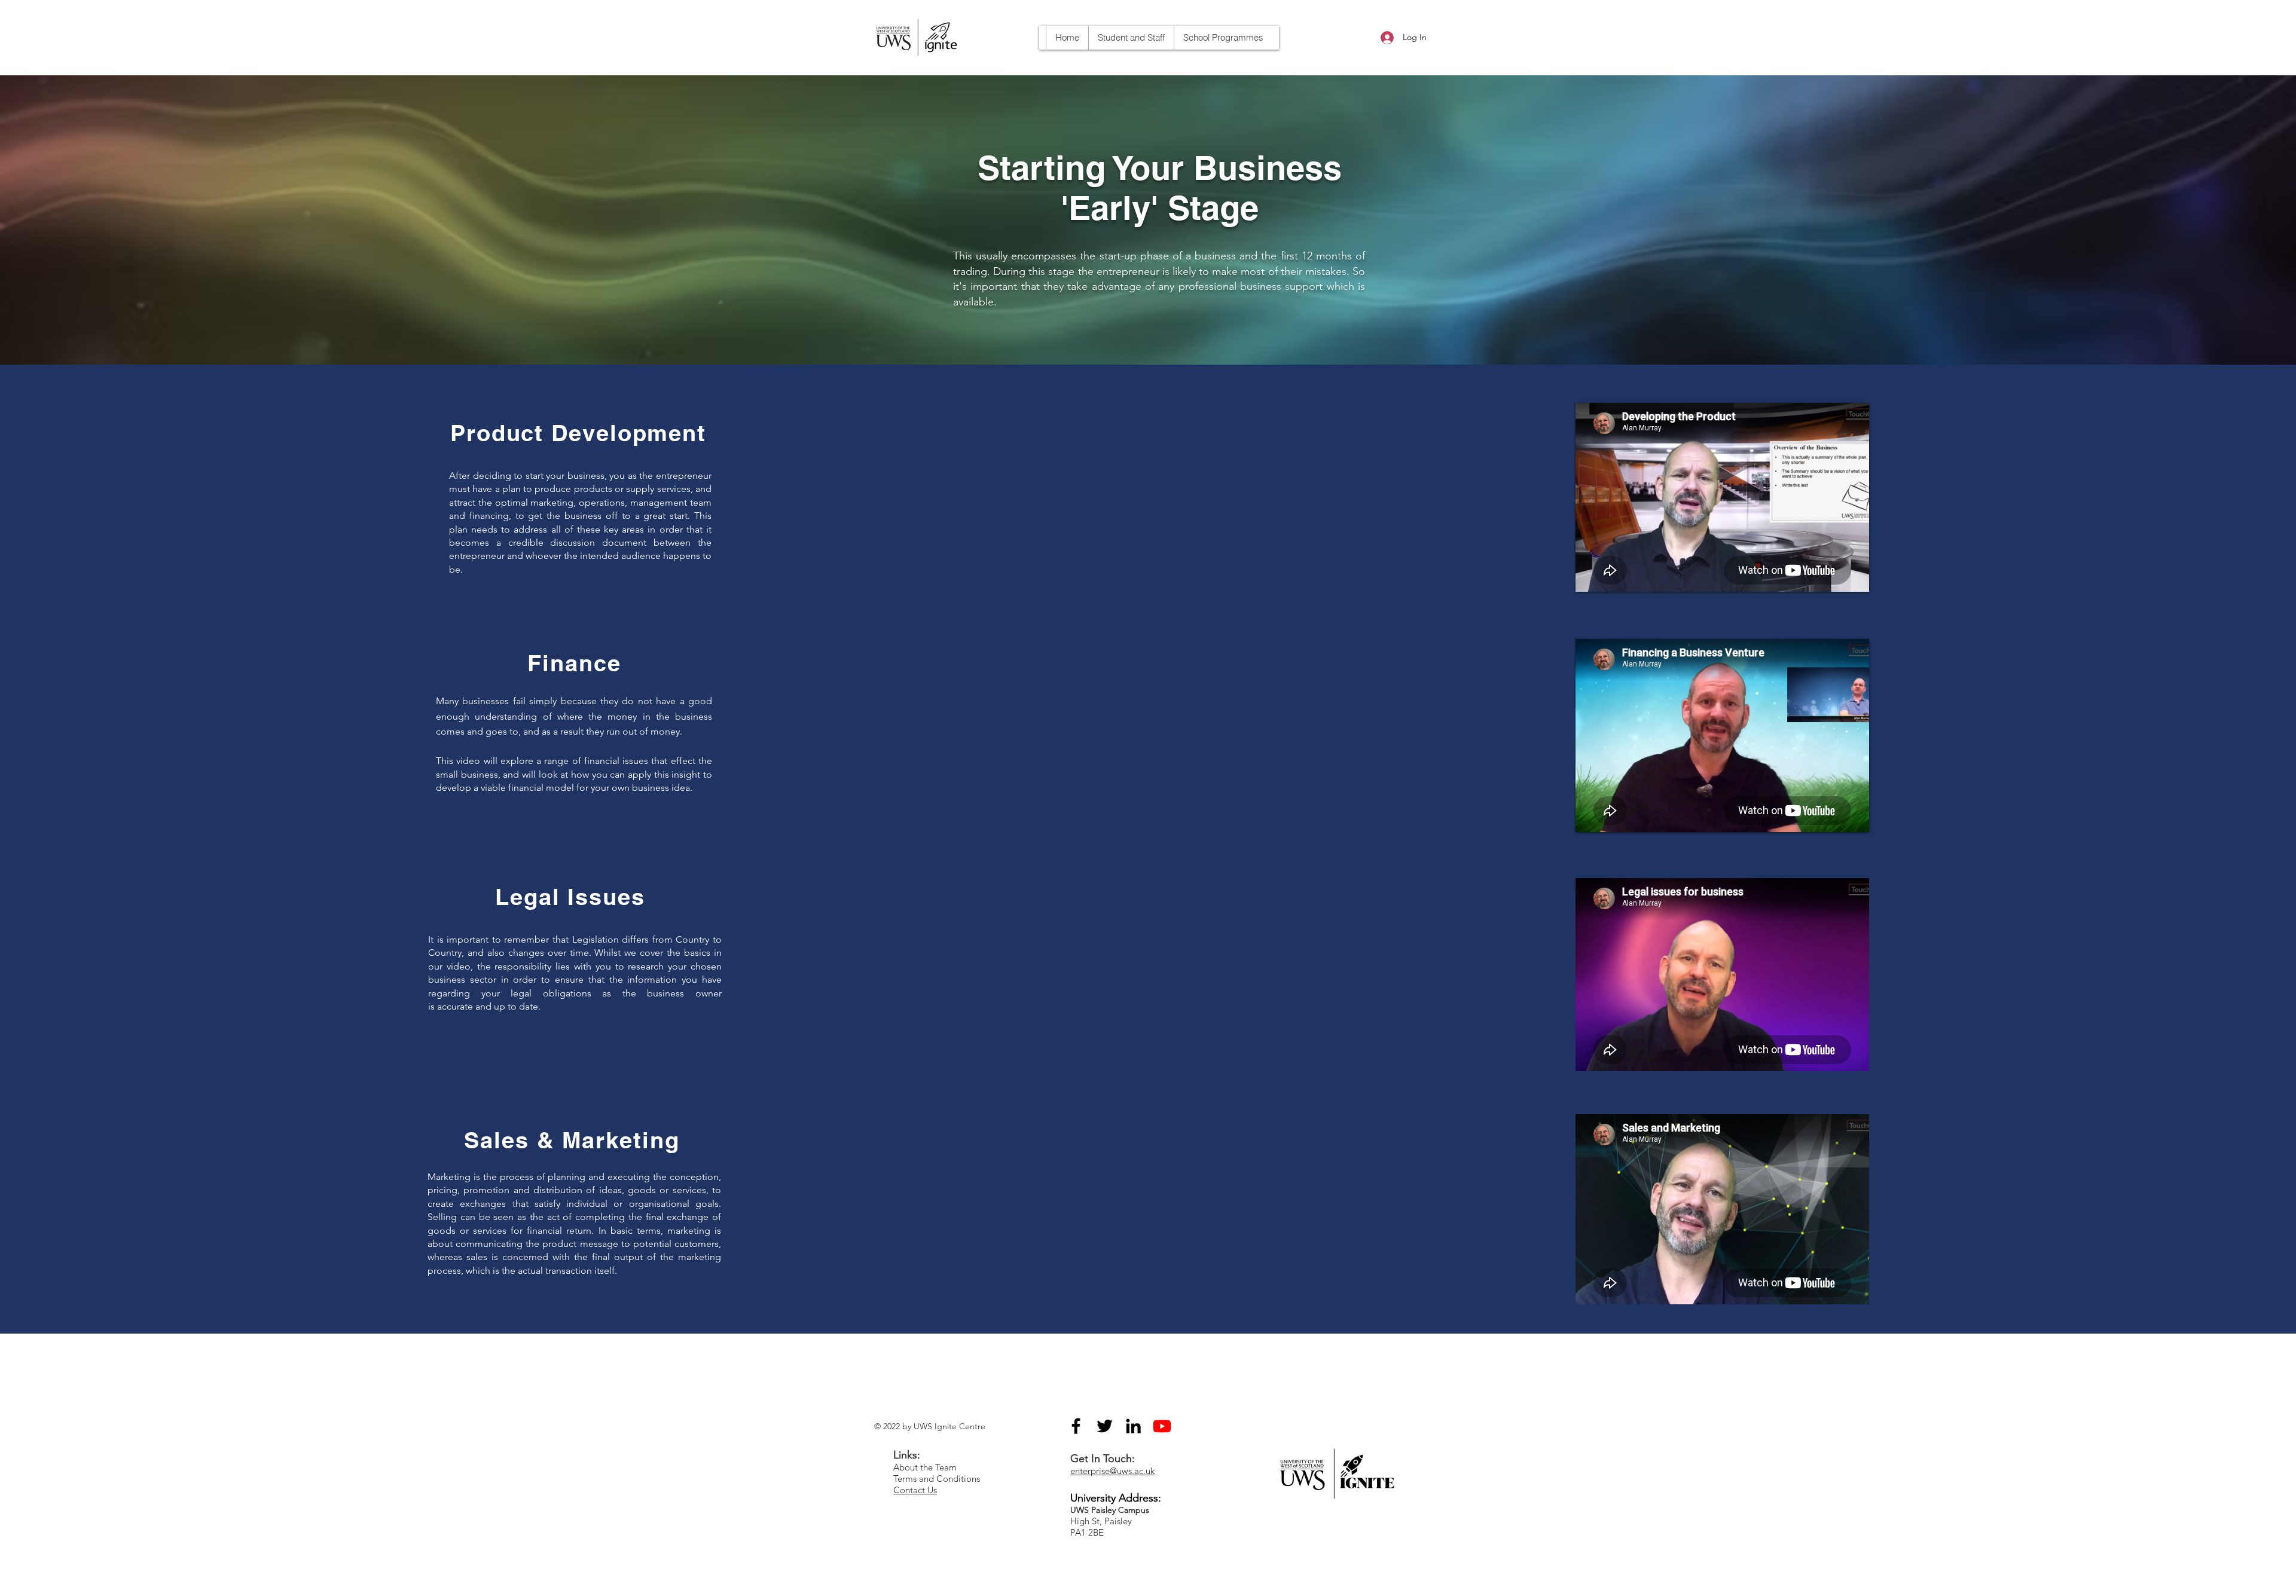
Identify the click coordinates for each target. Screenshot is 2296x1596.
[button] (1223, 38)
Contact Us (915, 1490)
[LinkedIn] (1133, 1426)
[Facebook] (1076, 1426)
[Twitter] (1105, 1426)
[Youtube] (1162, 1426)
